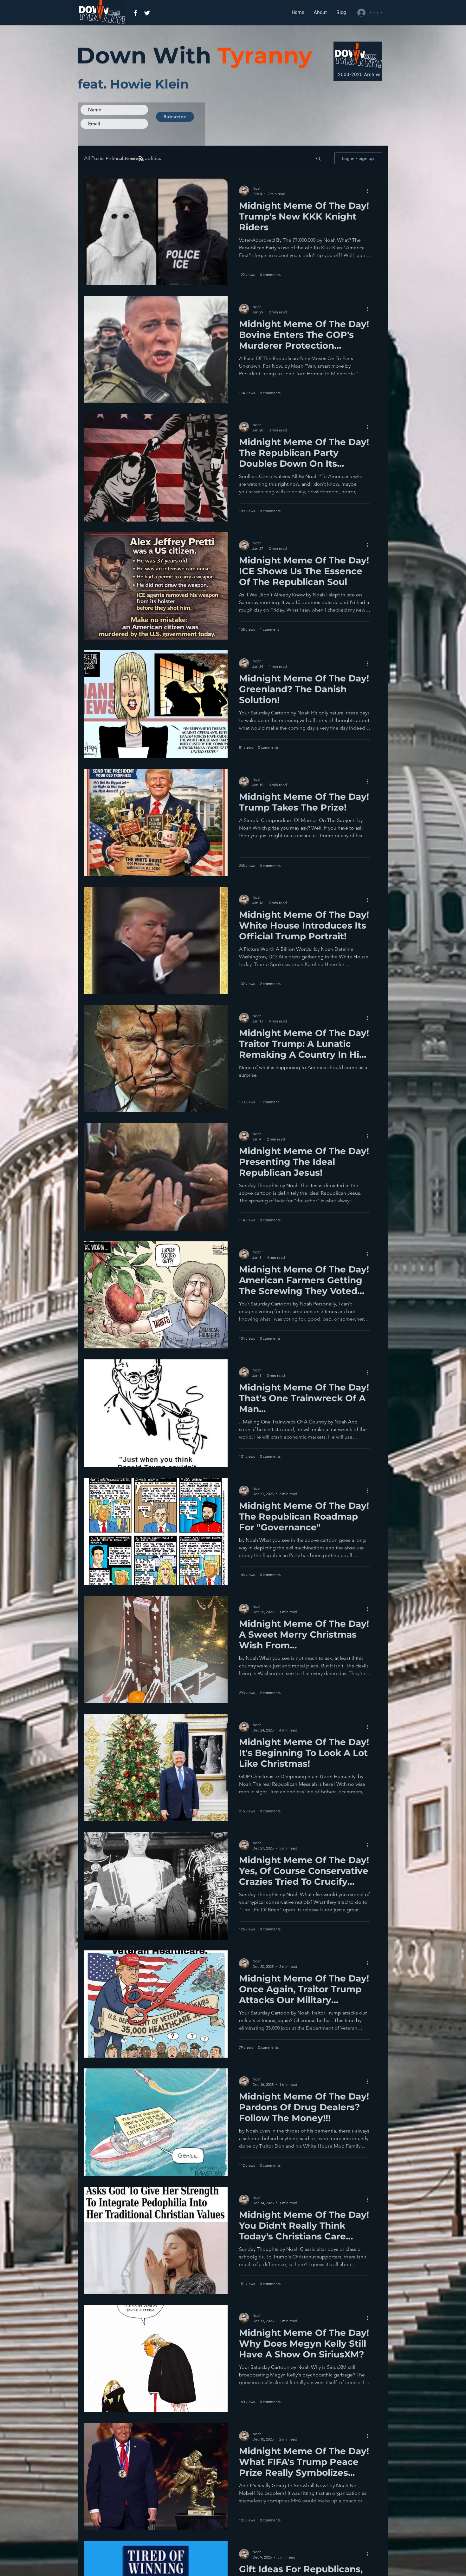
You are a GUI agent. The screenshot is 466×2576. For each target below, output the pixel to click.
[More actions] (369, 191)
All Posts (94, 158)
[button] (318, 159)
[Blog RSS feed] (141, 159)
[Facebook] (135, 13)
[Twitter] (147, 13)
